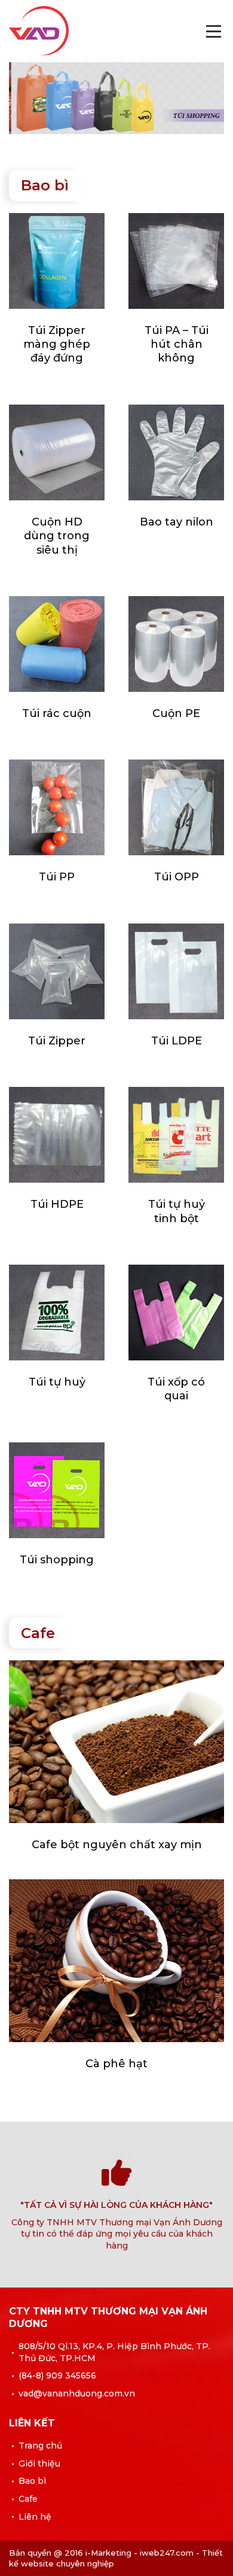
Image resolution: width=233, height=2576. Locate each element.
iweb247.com (167, 2553)
